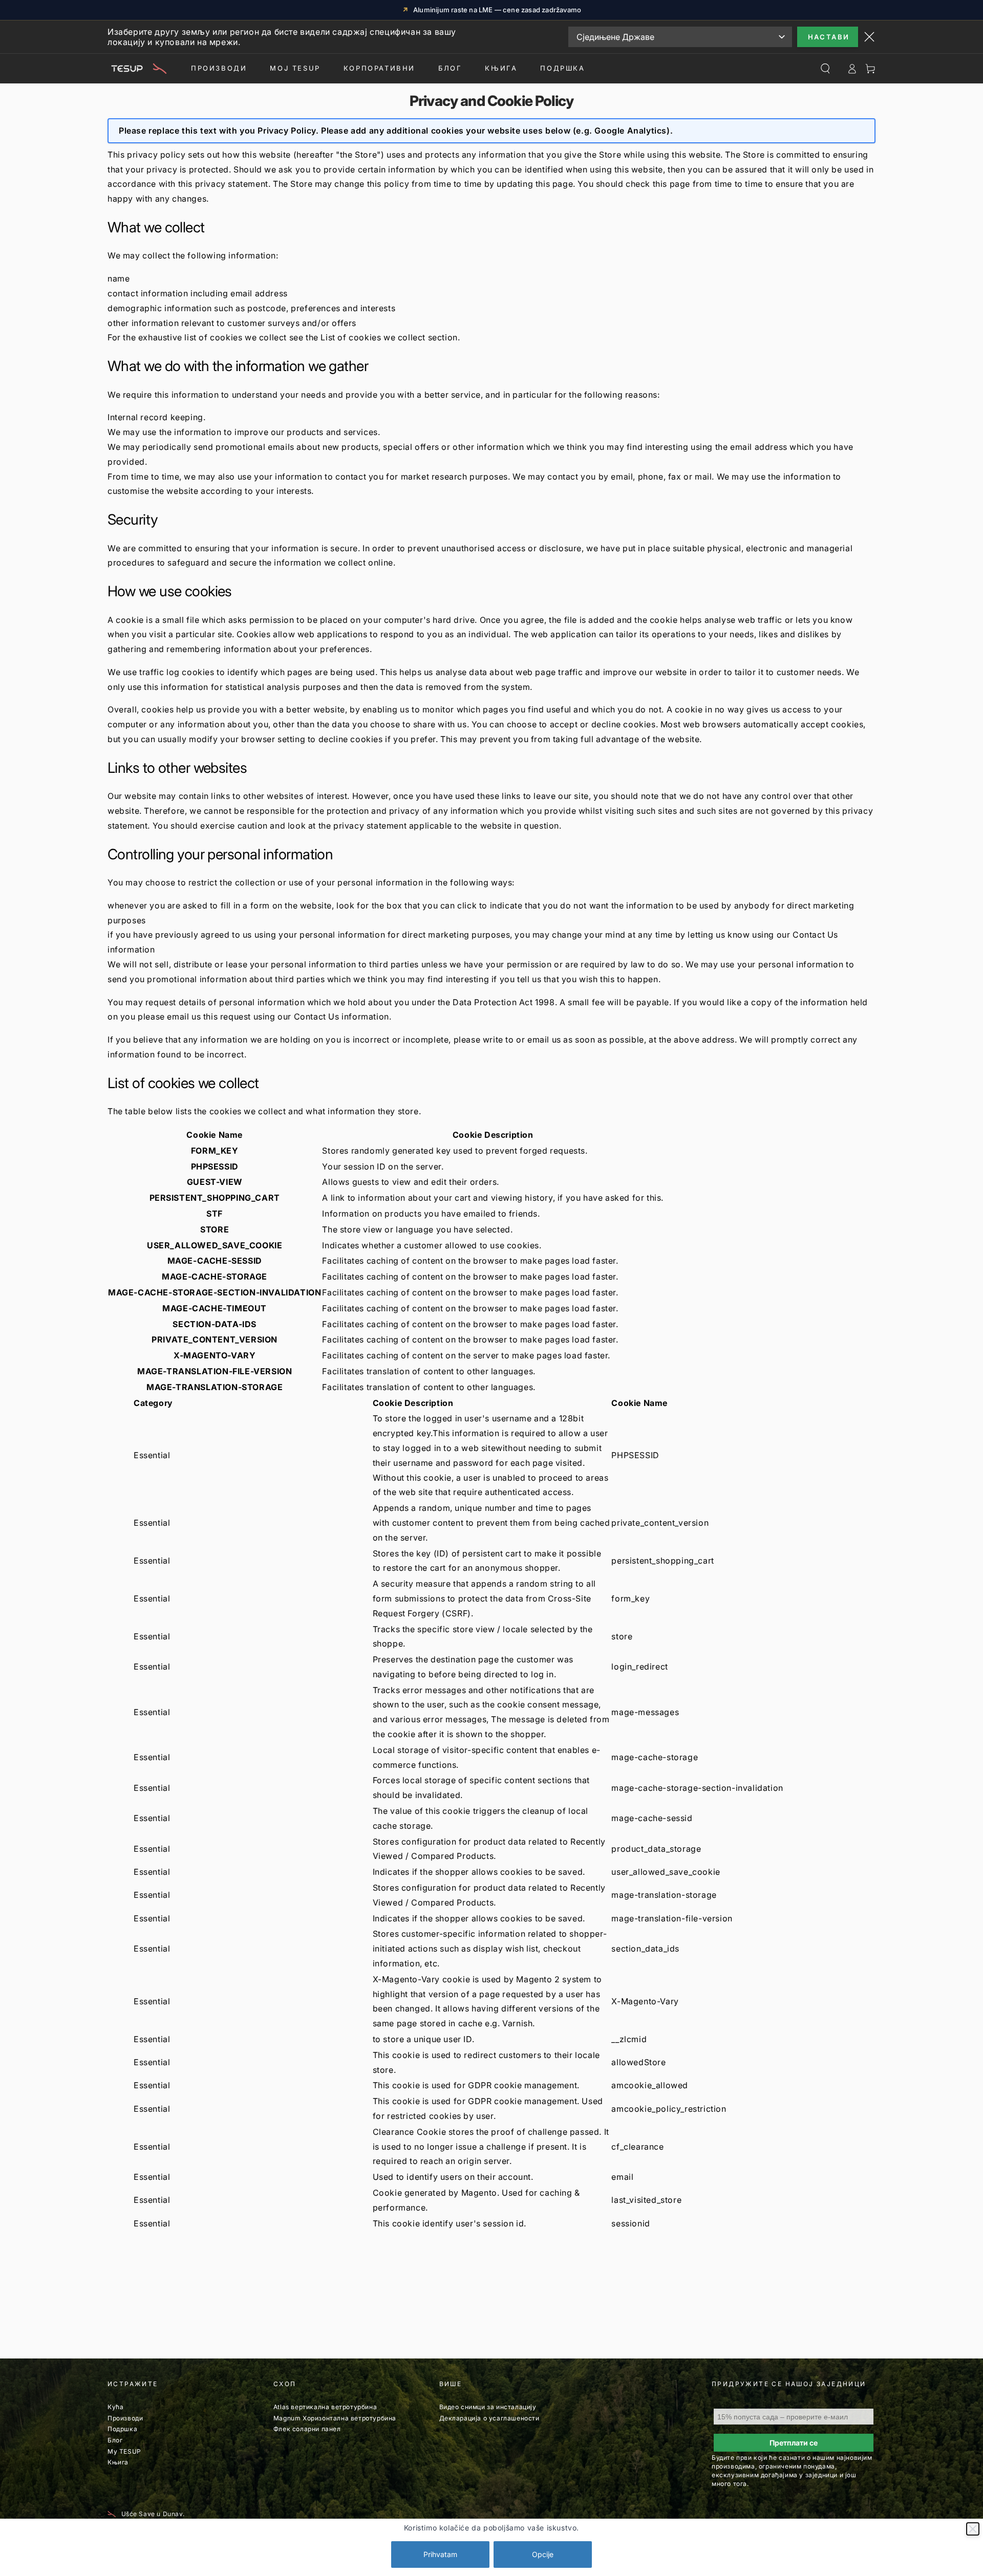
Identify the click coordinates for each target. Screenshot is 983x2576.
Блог (450, 68)
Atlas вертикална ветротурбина (325, 2407)
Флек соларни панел (307, 2429)
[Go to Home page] (137, 69)
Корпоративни (379, 68)
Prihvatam (440, 2554)
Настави (829, 37)
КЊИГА (501, 68)
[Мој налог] (852, 69)
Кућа (115, 2407)
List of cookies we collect (373, 337)
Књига (118, 2462)
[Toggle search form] (825, 69)
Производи (219, 68)
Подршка (562, 68)
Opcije (543, 2554)
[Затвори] (973, 2529)
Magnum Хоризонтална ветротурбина (335, 2418)
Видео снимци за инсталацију (488, 2407)
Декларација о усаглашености (489, 2418)
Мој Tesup (295, 68)
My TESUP (124, 2451)
